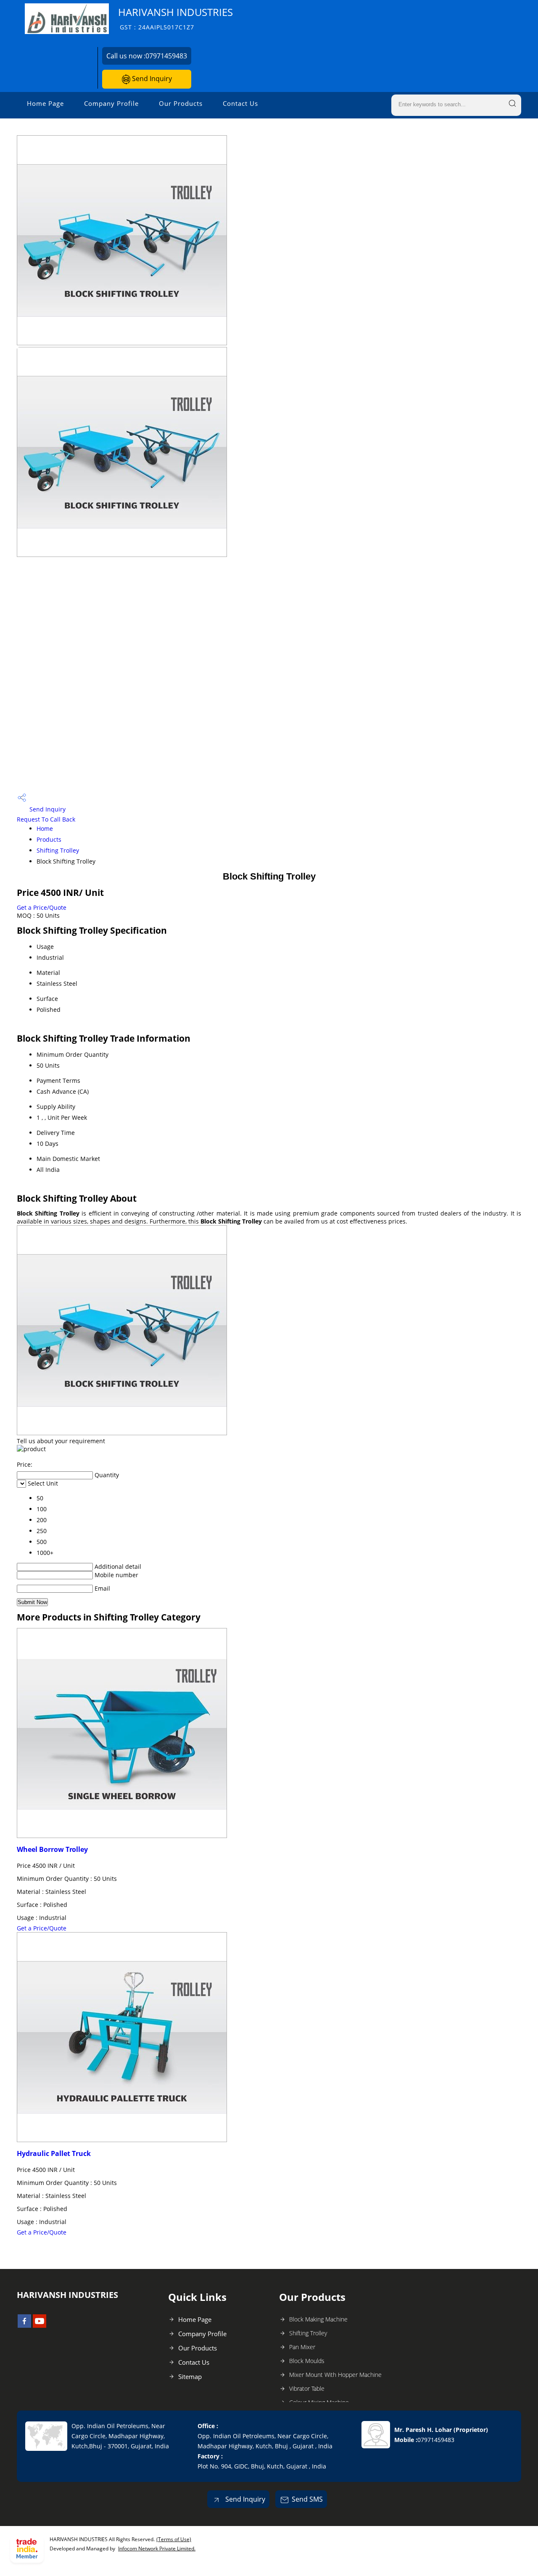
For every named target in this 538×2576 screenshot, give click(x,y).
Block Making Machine (318, 2319)
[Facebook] (24, 2325)
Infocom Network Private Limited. (157, 2548)
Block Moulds (307, 2361)
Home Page (45, 103)
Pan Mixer (302, 2347)
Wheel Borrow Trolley (52, 1849)
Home (45, 828)
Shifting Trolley (58, 850)
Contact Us (240, 103)
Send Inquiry (151, 79)
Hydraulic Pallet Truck (54, 2153)
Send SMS (307, 2499)
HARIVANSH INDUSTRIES (175, 18)
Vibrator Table (307, 2388)
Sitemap (190, 2376)
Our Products (181, 103)
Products (49, 839)
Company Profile (111, 103)
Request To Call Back (46, 819)
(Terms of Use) (174, 2539)
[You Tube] (40, 2325)
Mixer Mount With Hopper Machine (335, 2375)
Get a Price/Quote (42, 907)
